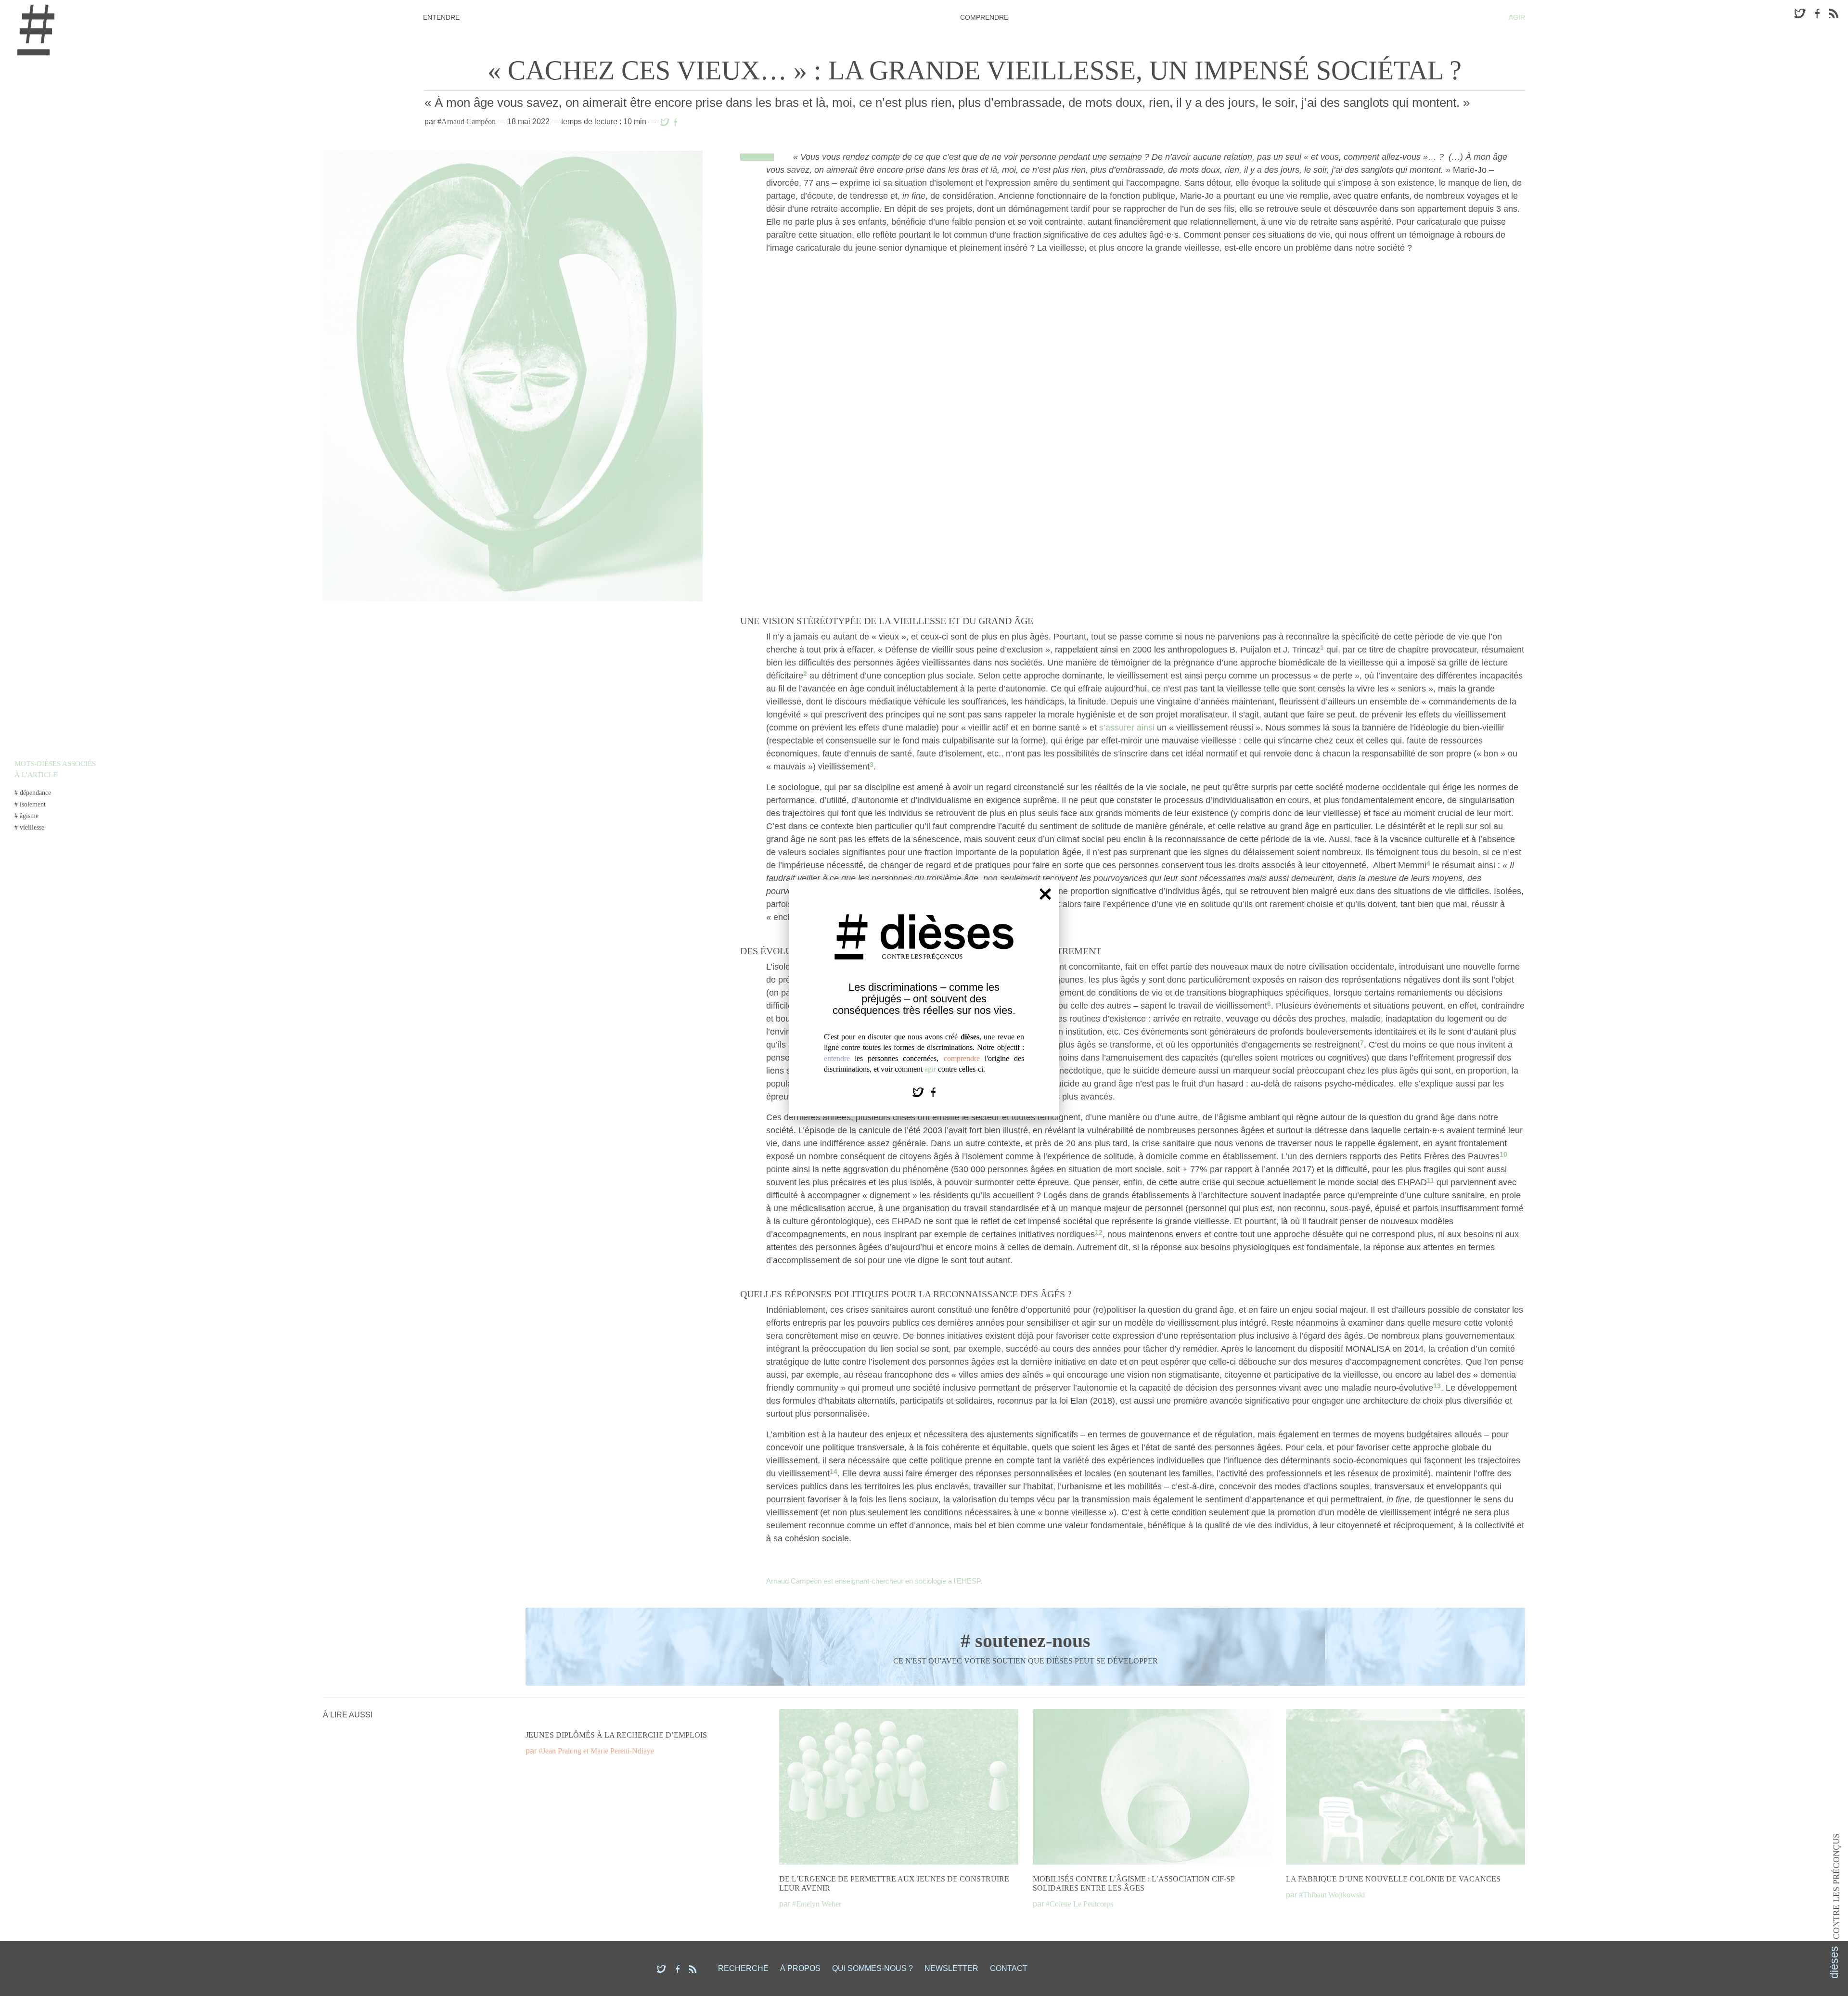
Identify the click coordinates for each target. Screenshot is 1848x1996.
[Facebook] (933, 1092)
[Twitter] (919, 1092)
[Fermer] (1045, 894)
